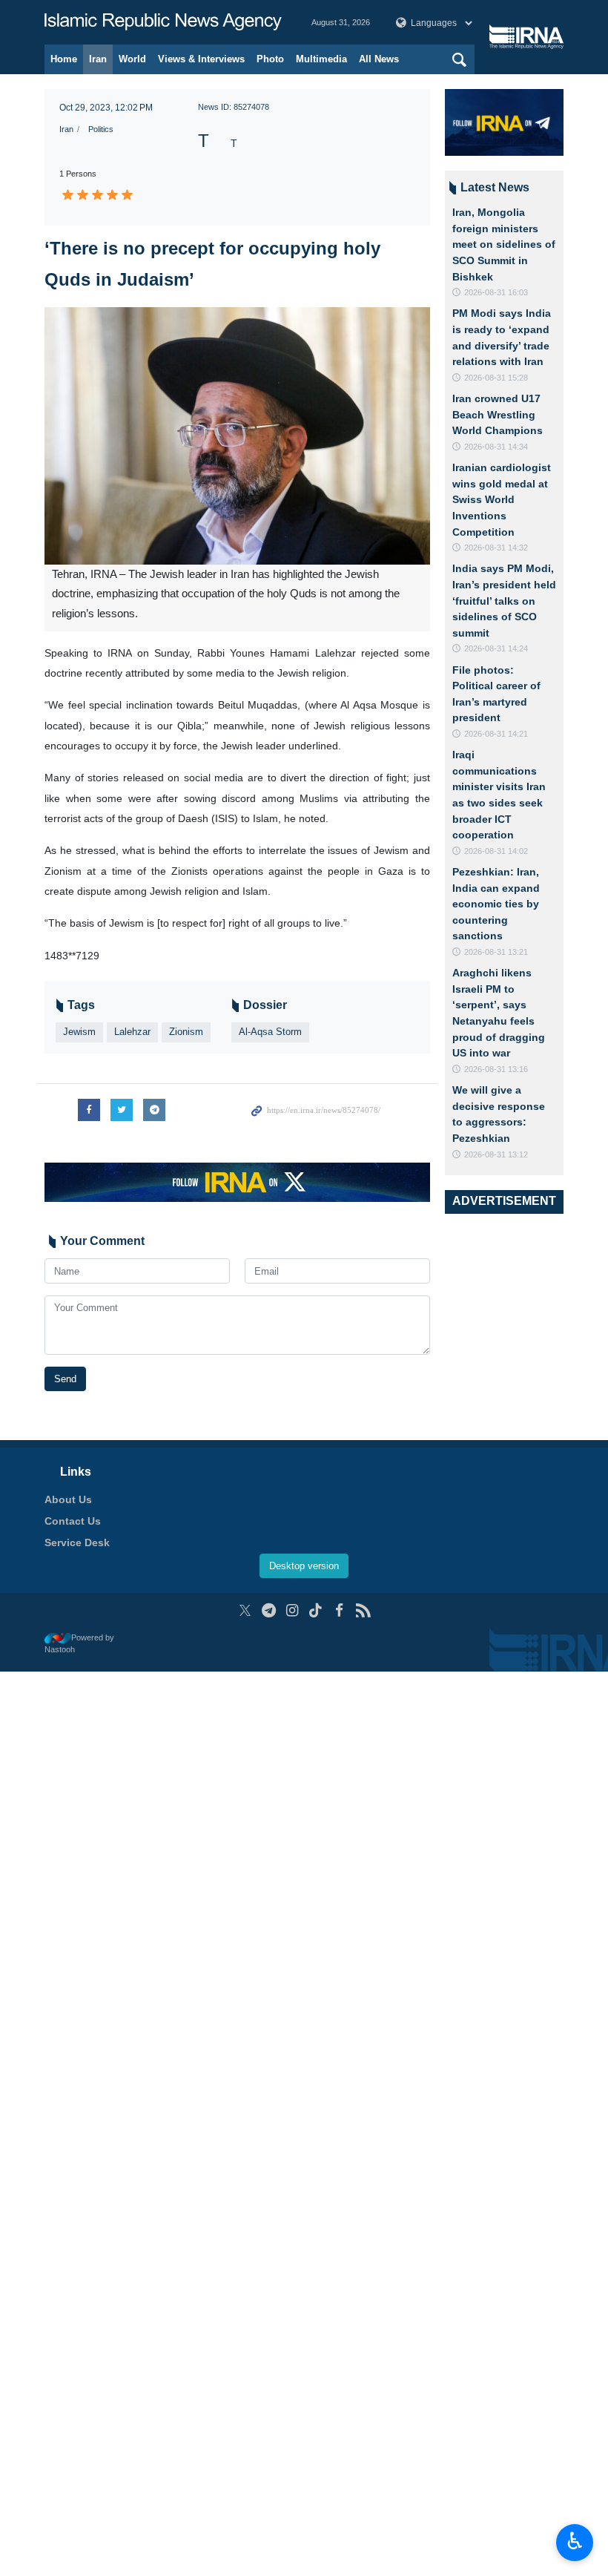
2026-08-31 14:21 (496, 734)
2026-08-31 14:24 (496, 648)
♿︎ (575, 2541)
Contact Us (73, 1521)
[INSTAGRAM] (293, 1610)
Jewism (79, 1032)
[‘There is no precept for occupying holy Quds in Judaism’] (237, 436)
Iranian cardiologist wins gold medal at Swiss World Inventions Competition (502, 499)
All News (379, 59)
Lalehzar (132, 1032)
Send (65, 1379)
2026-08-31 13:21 (496, 952)
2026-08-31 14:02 (496, 851)
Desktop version (304, 1566)
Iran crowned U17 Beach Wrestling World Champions (498, 414)
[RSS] (363, 1610)
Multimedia (321, 59)
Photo (270, 59)
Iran (98, 59)
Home (64, 59)
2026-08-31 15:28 (496, 378)
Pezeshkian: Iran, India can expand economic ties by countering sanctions (496, 904)
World (132, 59)
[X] (245, 1610)
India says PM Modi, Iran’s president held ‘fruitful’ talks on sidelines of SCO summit (504, 600)
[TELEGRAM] (269, 1610)
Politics (101, 129)
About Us (68, 1499)
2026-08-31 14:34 (496, 447)
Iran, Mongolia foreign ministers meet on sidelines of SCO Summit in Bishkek (504, 244)
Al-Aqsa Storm (270, 1032)
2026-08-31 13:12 (496, 1154)
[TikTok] (316, 1610)
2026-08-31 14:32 (496, 548)
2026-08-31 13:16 (496, 1069)
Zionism (186, 1032)
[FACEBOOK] (339, 1610)
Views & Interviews (201, 59)
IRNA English (163, 22)
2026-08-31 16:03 (496, 292)
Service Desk (77, 1542)
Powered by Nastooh (79, 1644)
